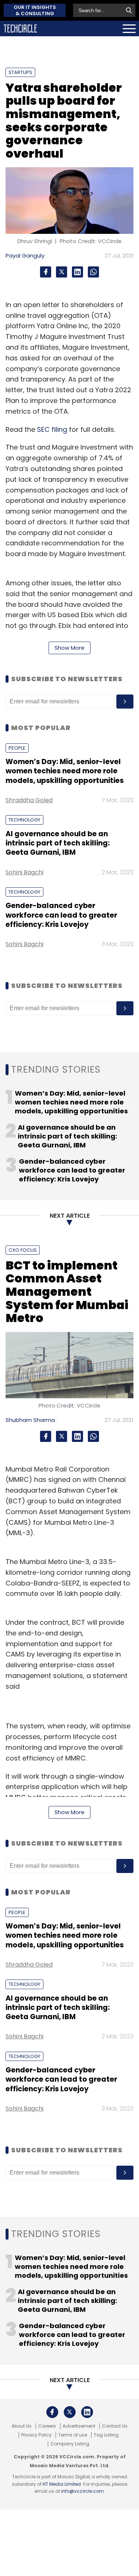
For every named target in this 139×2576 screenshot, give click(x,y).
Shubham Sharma (30, 1420)
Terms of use (73, 2435)
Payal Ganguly (25, 255)
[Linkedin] (77, 272)
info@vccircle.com (82, 2491)
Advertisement (79, 2426)
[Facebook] (46, 272)
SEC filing (52, 429)
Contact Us (115, 2426)
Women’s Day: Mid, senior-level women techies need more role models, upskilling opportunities (65, 771)
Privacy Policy (36, 2435)
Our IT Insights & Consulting (35, 10)
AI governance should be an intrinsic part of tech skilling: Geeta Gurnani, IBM (58, 843)
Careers (47, 2426)
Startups (20, 72)
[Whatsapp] (93, 272)
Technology (24, 820)
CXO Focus (23, 1250)
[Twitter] (62, 272)
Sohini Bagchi (24, 872)
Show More (69, 648)
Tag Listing (106, 2435)
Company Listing (70, 2444)
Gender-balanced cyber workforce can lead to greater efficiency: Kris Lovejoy (61, 915)
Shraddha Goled (29, 800)
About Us (21, 2426)
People (17, 748)
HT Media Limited (62, 2484)
